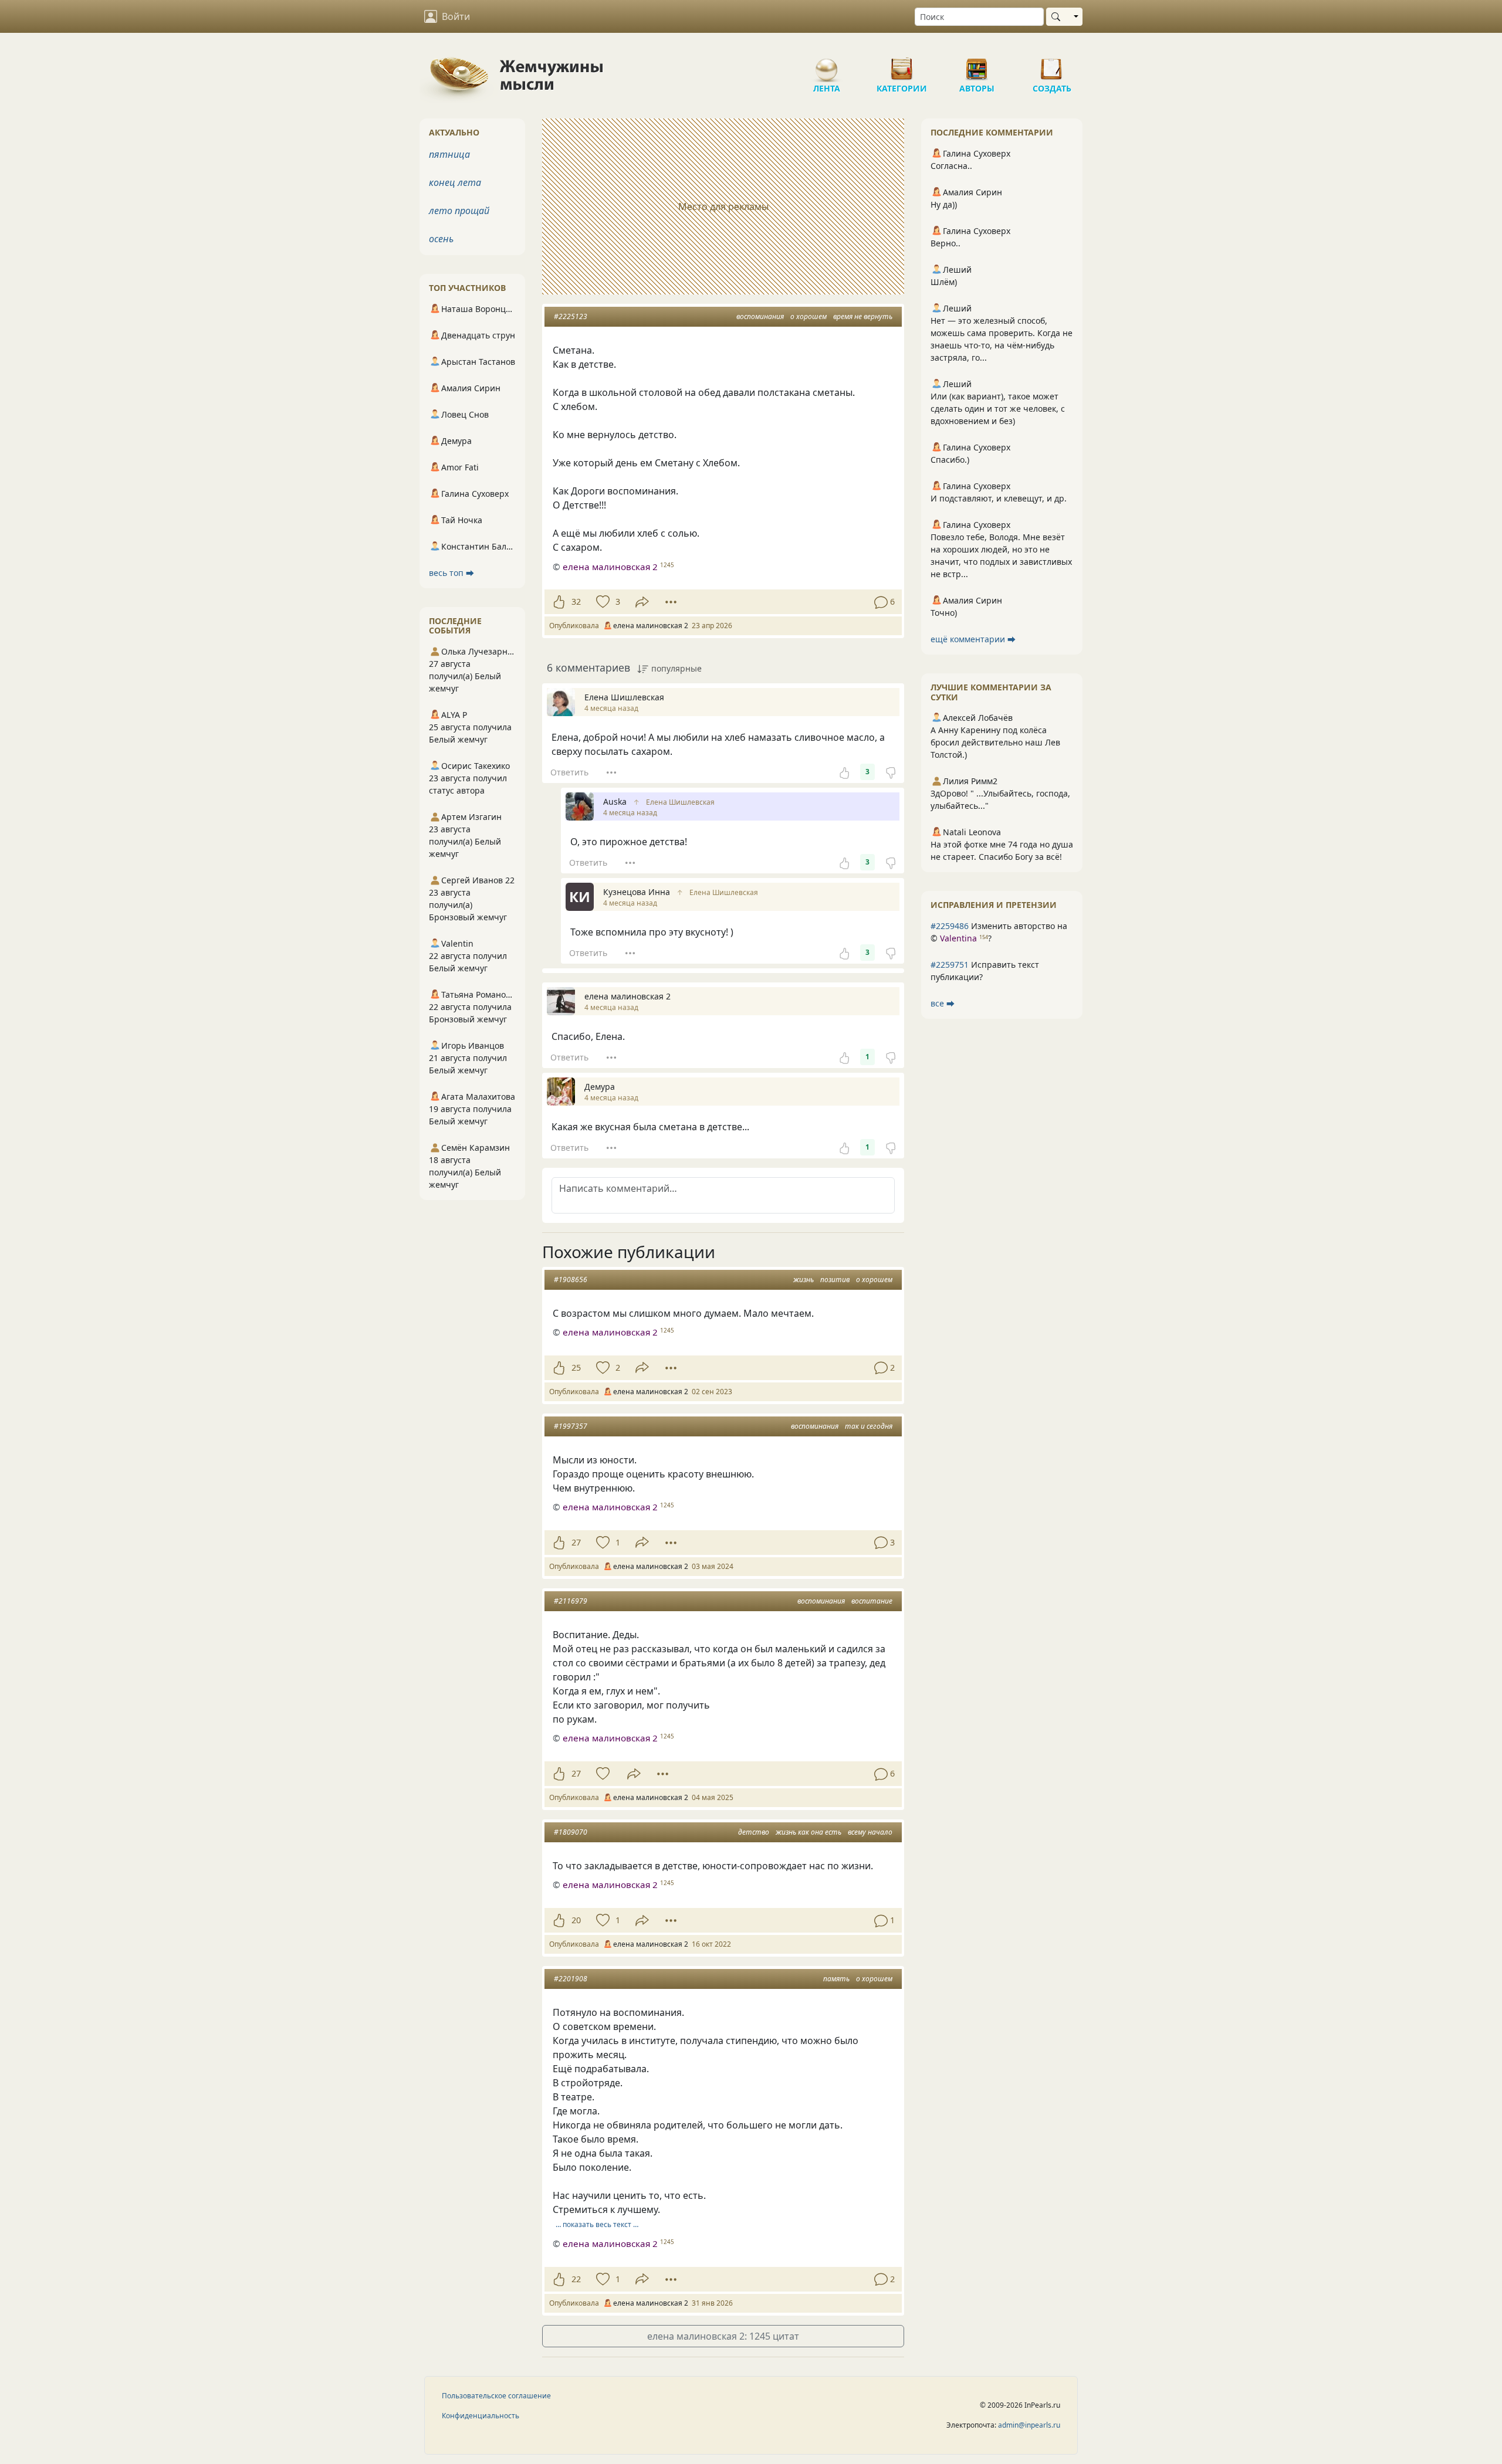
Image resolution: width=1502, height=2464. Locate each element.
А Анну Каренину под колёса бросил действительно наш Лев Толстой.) (995, 742)
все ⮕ (943, 1003)
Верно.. (945, 243)
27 (576, 1542)
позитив (835, 1280)
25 (576, 1367)
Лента (827, 65)
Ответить (569, 772)
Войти (456, 16)
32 (576, 601)
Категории (902, 65)
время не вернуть (863, 316)
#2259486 (950, 926)
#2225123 (571, 316)
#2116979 (571, 1601)
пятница (449, 154)
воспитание (872, 1601)
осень (441, 239)
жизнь (804, 1280)
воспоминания (760, 316)
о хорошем (808, 316)
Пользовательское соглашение (496, 2396)
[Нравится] (559, 602)
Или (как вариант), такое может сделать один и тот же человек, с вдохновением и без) (998, 409)
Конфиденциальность (481, 2416)
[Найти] (1058, 17)
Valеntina (958, 938)
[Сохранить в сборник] (602, 602)
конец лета (455, 182)
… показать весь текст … (597, 2224)
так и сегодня (869, 1426)
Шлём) (944, 282)
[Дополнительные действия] (671, 602)
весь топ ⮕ (451, 573)
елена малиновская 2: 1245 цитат (723, 2336)
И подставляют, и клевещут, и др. (999, 498)
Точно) (944, 613)
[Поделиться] (642, 602)
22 (576, 2279)
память (836, 1979)
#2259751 (950, 965)
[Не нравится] (891, 772)
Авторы (977, 65)
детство (754, 1832)
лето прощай (459, 211)
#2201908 (571, 1979)
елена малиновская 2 (610, 567)
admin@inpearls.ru (1029, 2425)
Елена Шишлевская (680, 802)
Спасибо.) (950, 460)
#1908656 (571, 1280)
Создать (1052, 65)
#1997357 (571, 1426)
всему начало (870, 1832)
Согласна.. (951, 166)
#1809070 (571, 1832)
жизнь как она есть (808, 1832)
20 (576, 1920)
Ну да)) (944, 204)
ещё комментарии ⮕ (973, 639)
